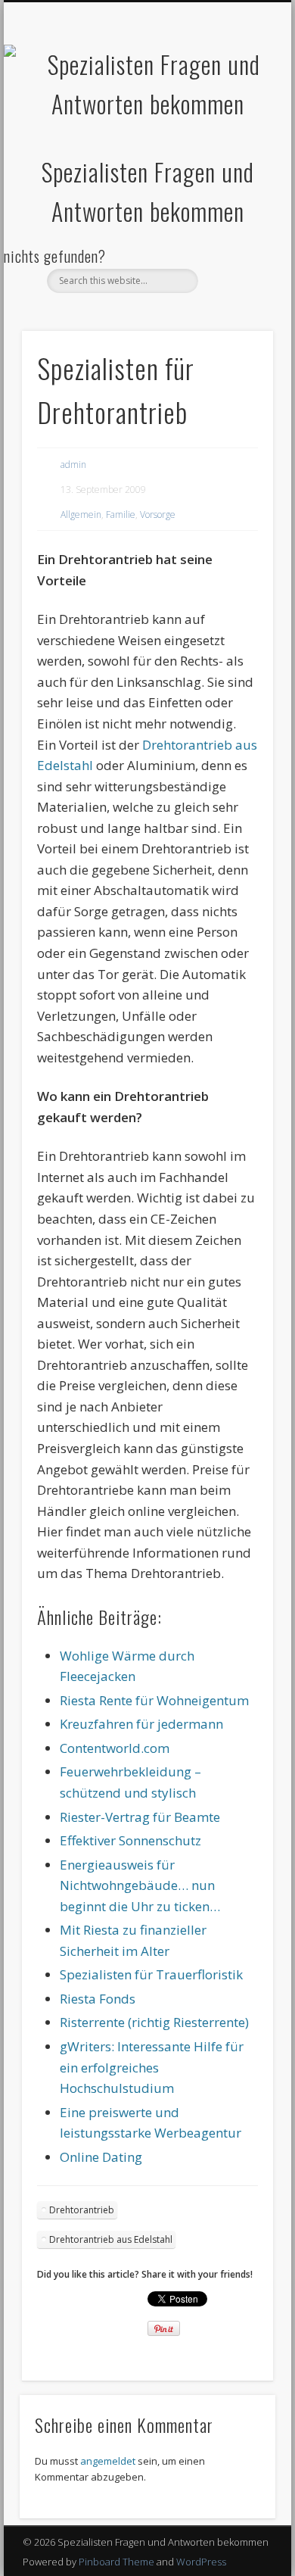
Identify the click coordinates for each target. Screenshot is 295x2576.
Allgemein (81, 515)
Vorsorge (158, 515)
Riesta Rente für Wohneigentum (154, 1700)
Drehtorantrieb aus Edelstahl (111, 2239)
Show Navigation (236, 136)
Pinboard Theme (116, 2562)
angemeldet (108, 2461)
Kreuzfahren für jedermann (141, 1724)
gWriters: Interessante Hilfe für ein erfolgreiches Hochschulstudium (152, 2067)
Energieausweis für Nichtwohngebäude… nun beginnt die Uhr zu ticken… (140, 1885)
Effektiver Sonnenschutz (130, 1840)
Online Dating (101, 2157)
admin (73, 465)
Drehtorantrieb (82, 2210)
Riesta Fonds (98, 1999)
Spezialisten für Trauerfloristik (151, 1974)
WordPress (201, 2562)
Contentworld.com (115, 1748)
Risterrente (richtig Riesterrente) (154, 2022)
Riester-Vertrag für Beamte (140, 1817)
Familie (121, 515)
